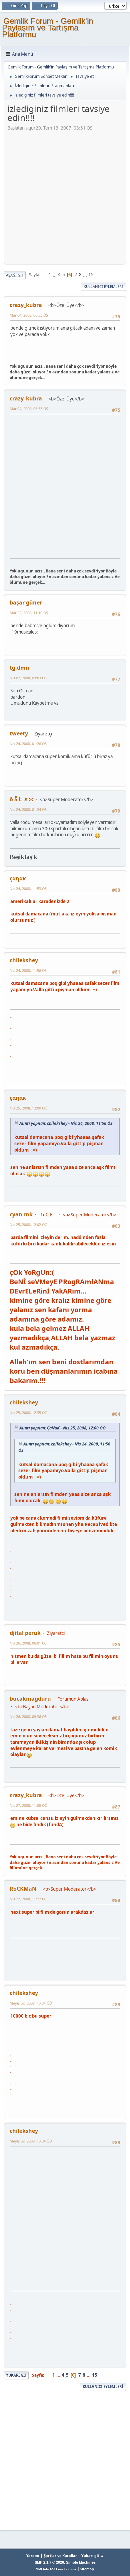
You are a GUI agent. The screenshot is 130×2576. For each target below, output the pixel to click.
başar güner (26, 603)
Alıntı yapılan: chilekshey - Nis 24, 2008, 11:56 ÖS (66, 1123)
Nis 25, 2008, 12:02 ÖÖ (28, 1225)
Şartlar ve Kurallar (60, 2555)
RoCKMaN (23, 1889)
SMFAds (42, 2569)
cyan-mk (21, 1214)
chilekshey (24, 960)
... (55, 275)
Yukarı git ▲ (93, 2555)
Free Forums (66, 2569)
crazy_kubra (26, 305)
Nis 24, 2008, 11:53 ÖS (28, 889)
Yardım (33, 2555)
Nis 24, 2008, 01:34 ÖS (28, 809)
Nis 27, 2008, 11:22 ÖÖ (28, 1899)
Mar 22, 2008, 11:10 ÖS (29, 613)
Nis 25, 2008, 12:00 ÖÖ (28, 1108)
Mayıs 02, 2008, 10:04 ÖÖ (31, 2003)
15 (91, 275)
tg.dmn (19, 668)
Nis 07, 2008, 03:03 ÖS (28, 678)
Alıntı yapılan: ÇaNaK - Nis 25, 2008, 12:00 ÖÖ (62, 1428)
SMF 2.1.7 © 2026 (49, 2562)
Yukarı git (16, 2375)
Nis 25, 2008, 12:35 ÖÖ (28, 1413)
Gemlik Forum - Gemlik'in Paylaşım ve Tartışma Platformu (47, 28)
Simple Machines (81, 2562)
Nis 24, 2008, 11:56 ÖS (28, 970)
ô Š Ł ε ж (21, 799)
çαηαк (18, 878)
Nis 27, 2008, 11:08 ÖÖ (28, 1805)
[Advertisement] (65, 196)
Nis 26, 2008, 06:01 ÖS (28, 1643)
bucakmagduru (30, 1699)
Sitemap (87, 2569)
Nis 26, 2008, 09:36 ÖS (28, 1716)
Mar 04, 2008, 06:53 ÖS (29, 315)
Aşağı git (15, 275)
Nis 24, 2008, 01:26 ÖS (28, 744)
